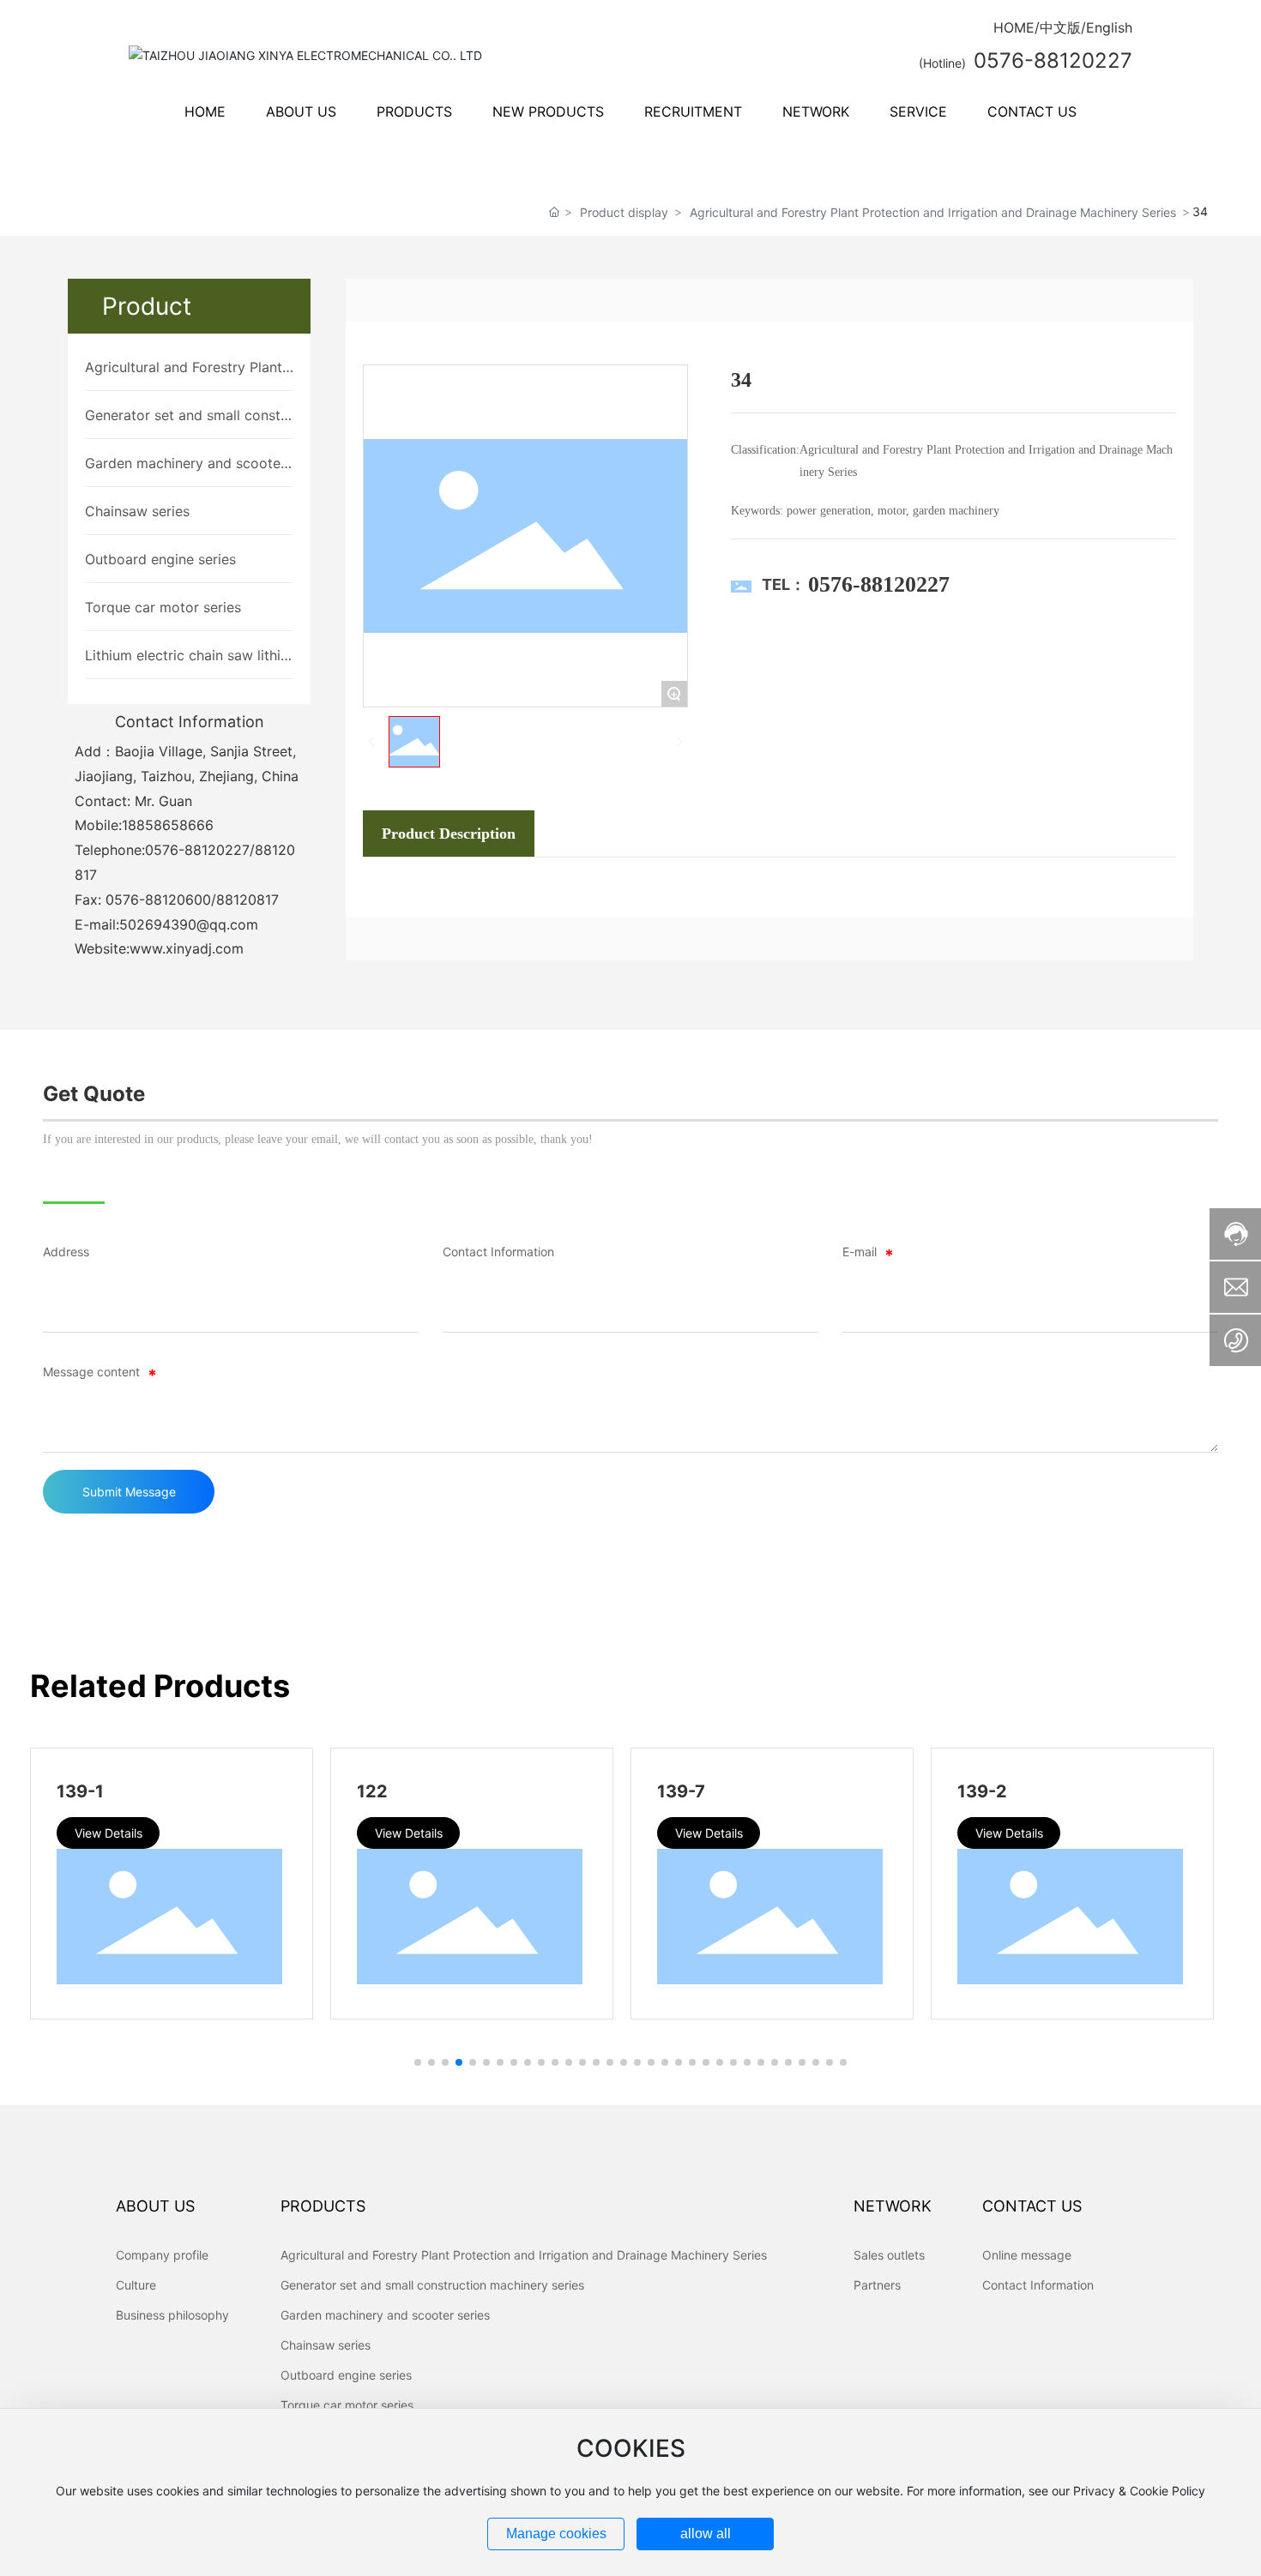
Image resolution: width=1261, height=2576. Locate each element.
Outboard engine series (160, 559)
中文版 (1060, 27)
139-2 (162, 1791)
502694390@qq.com (189, 924)
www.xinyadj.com (187, 948)
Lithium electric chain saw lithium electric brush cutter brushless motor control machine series (188, 656)
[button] (418, 2062)
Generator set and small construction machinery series (189, 416)
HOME (1014, 27)
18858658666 (168, 825)
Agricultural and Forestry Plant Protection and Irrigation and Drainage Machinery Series (933, 212)
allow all (706, 2534)
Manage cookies (556, 2534)
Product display (624, 212)
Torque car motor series (163, 607)
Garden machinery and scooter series (185, 464)
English (1109, 27)
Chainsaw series (137, 511)
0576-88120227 (197, 850)
